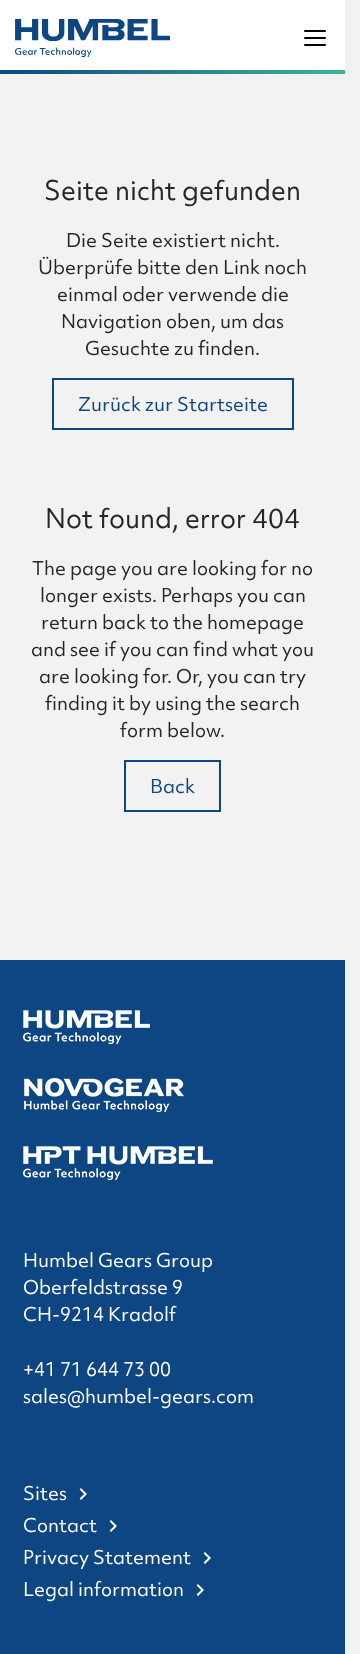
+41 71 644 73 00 (97, 1369)
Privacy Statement (107, 1557)
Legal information (103, 1589)
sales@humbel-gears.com (138, 1396)
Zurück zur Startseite (173, 404)
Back (172, 786)
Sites (45, 1493)
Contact (60, 1525)
